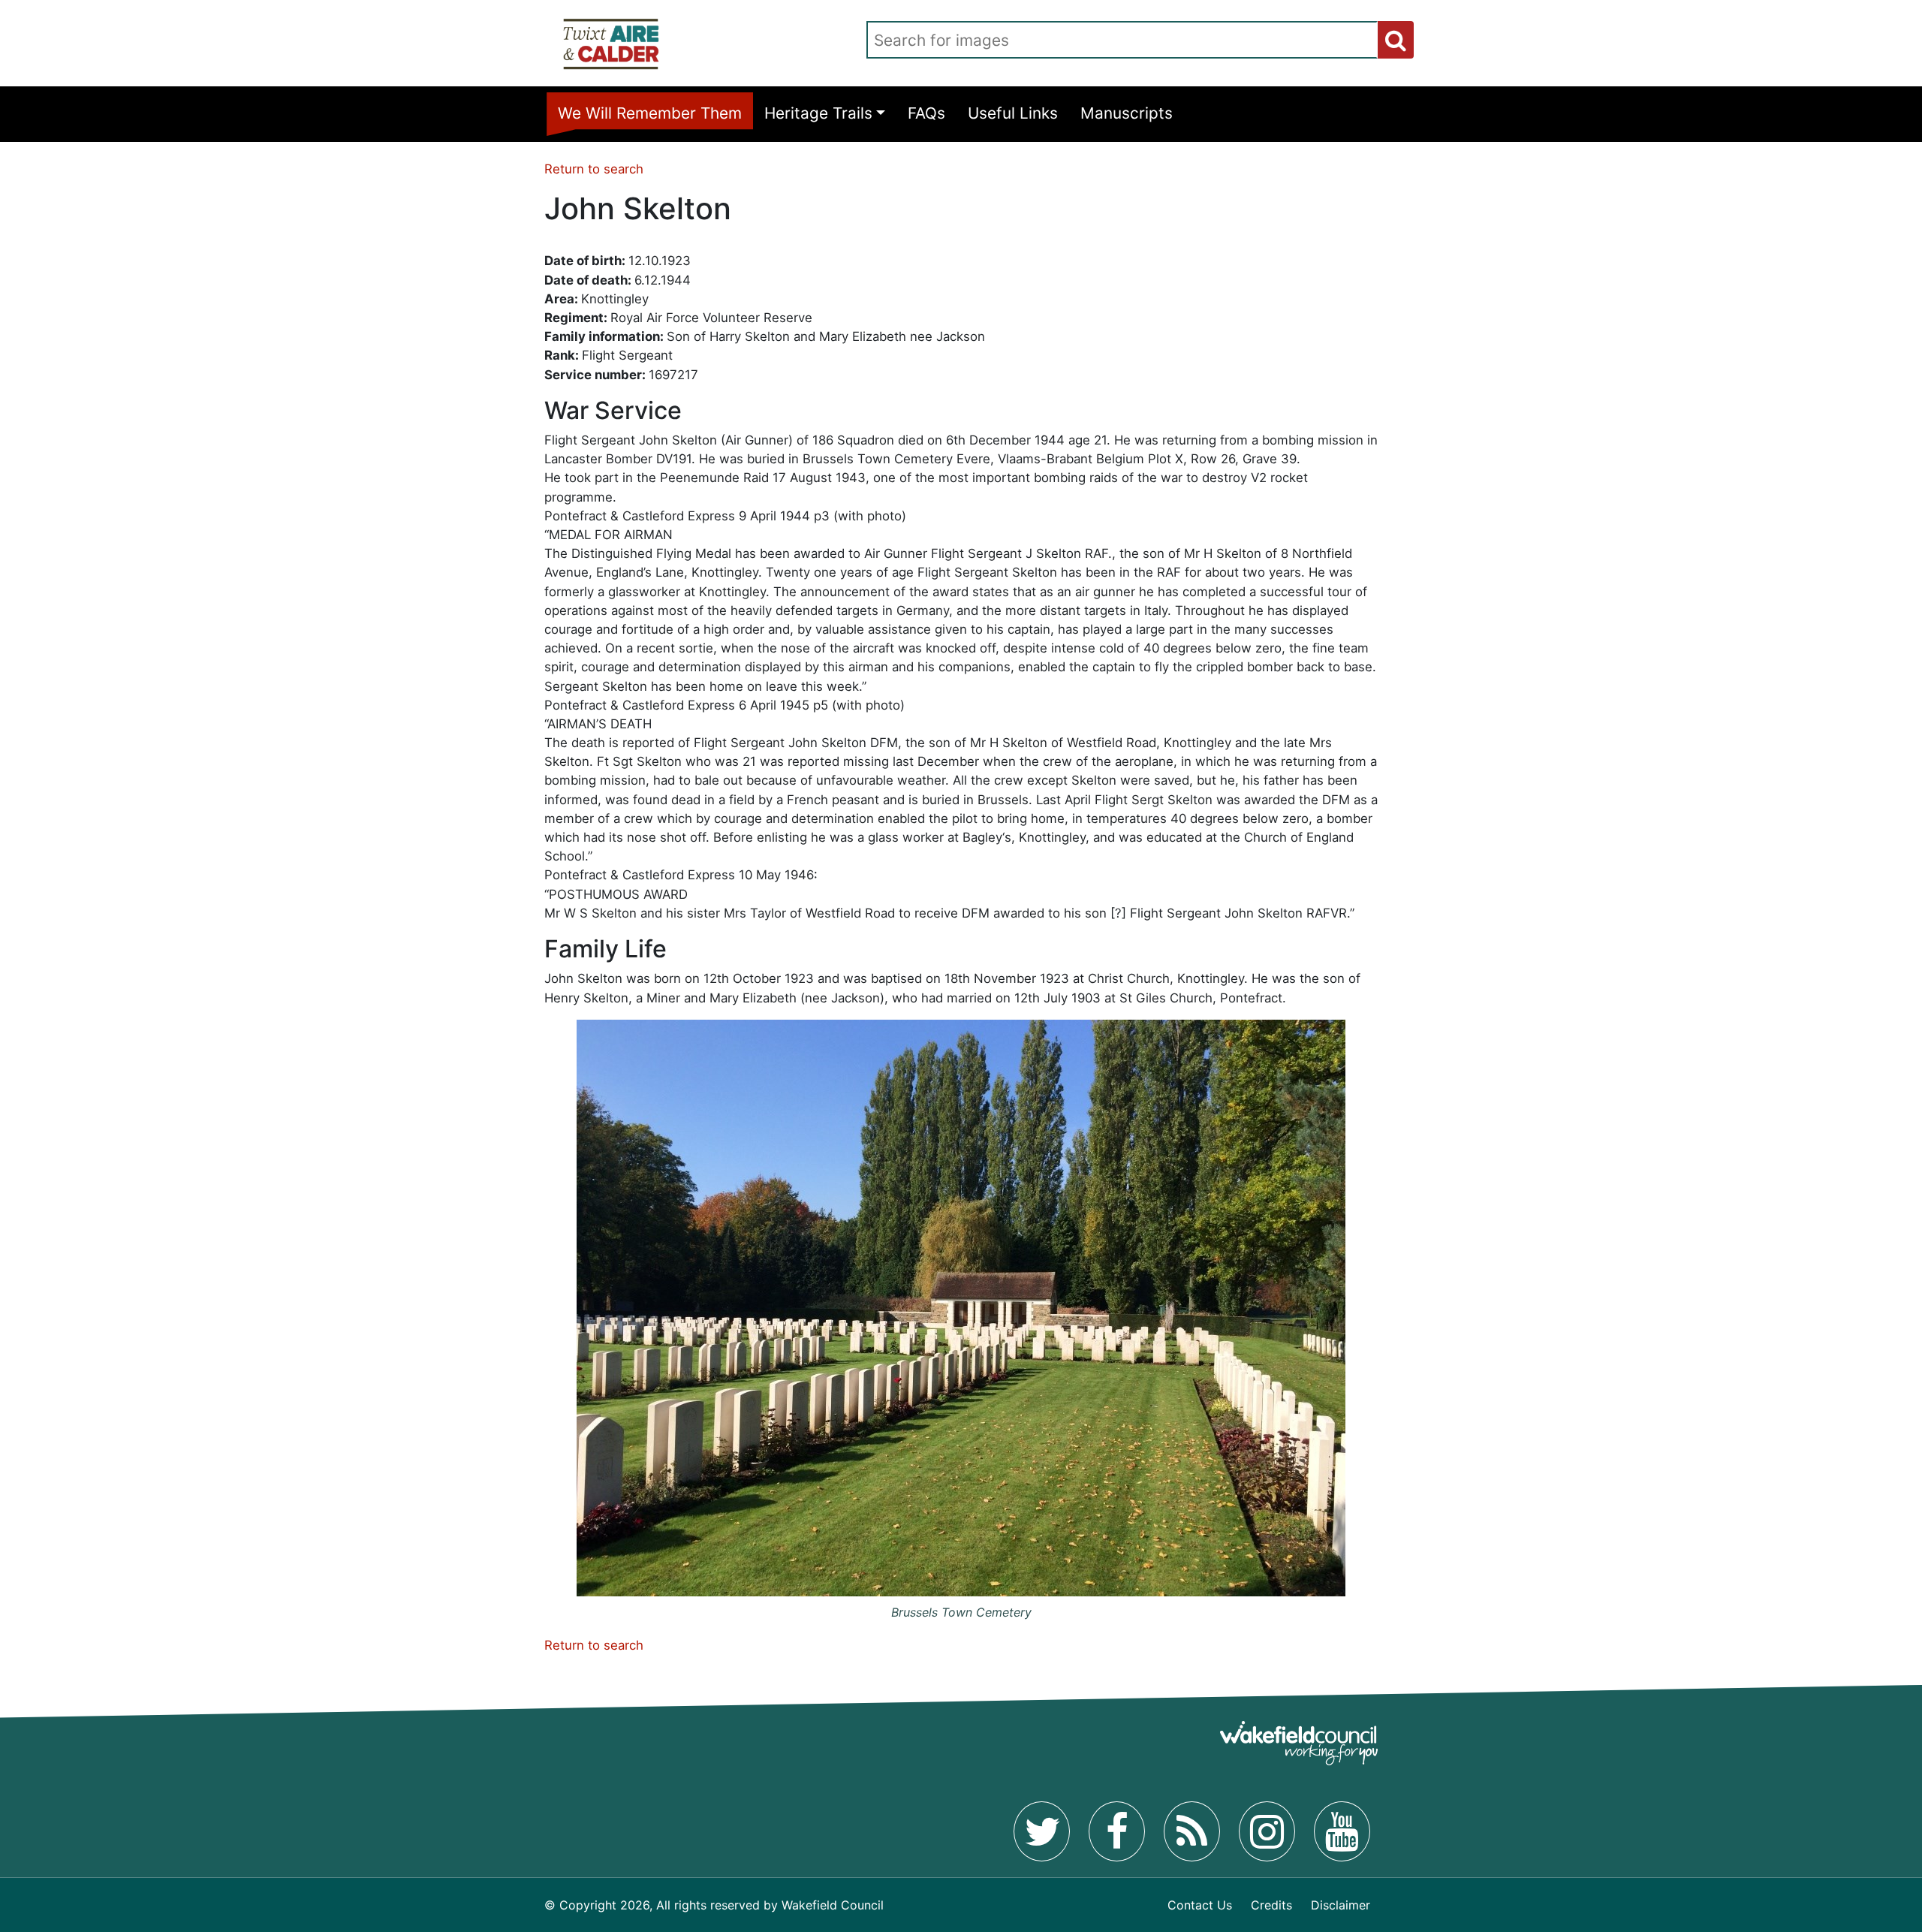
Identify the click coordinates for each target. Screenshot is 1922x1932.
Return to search (594, 169)
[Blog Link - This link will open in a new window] (1192, 1831)
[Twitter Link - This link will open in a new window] (1042, 1831)
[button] (1396, 40)
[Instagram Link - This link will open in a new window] (1267, 1831)
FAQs (926, 113)
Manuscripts (1127, 113)
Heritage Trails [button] (818, 113)
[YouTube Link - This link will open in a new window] (1342, 1831)
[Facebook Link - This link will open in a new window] (1117, 1831)
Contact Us (1200, 1905)
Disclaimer (1341, 1905)
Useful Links (1013, 113)
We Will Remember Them (650, 113)
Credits (1271, 1905)
